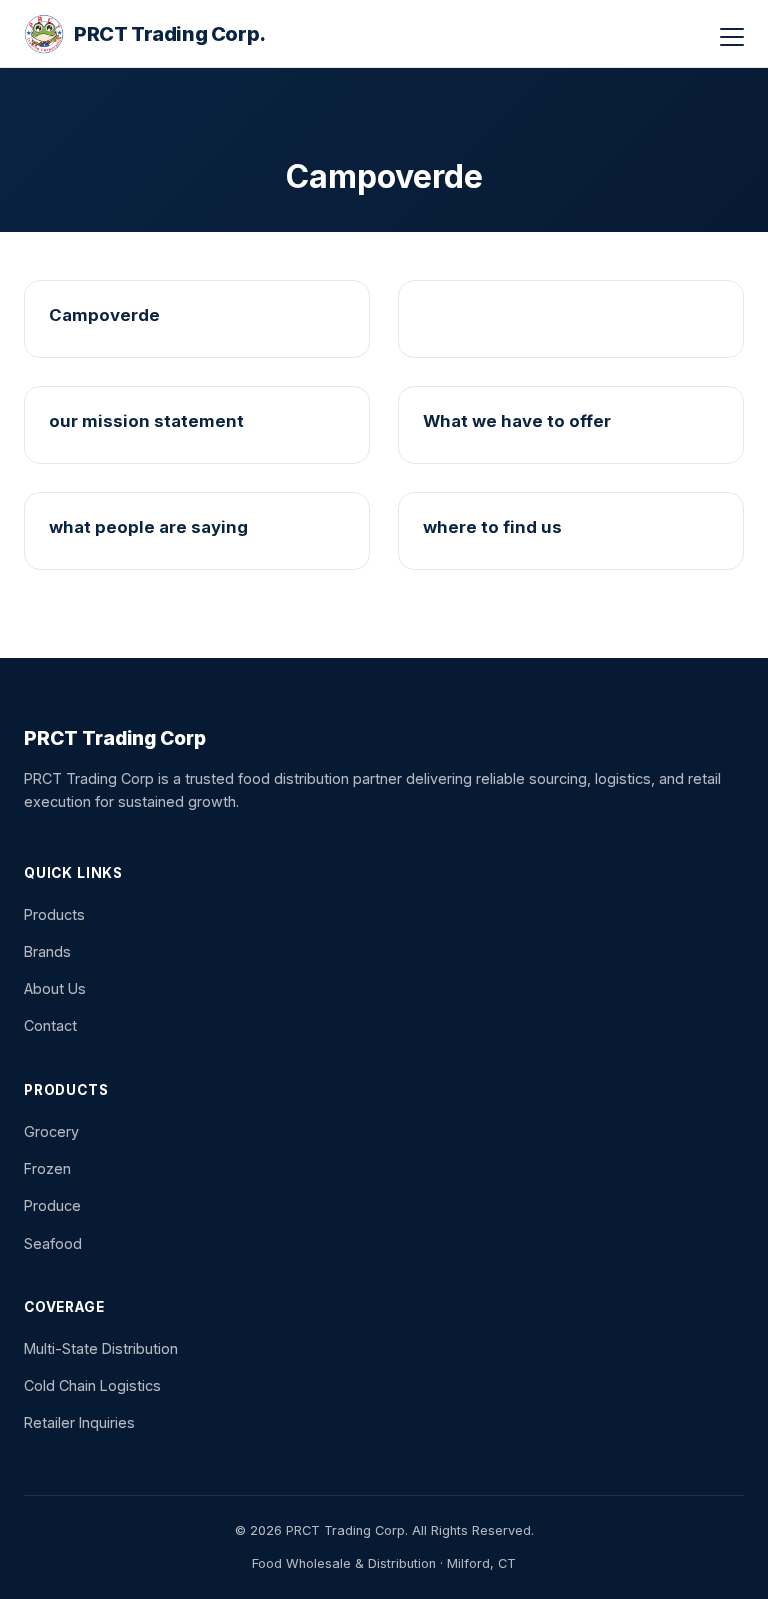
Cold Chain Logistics (92, 1385)
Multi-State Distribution (101, 1348)
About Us (55, 988)
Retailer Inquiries (79, 1422)
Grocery (51, 1131)
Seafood (53, 1243)
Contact (50, 1025)
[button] (732, 37)
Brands (47, 951)
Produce (52, 1205)
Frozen (47, 1168)
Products (54, 914)
